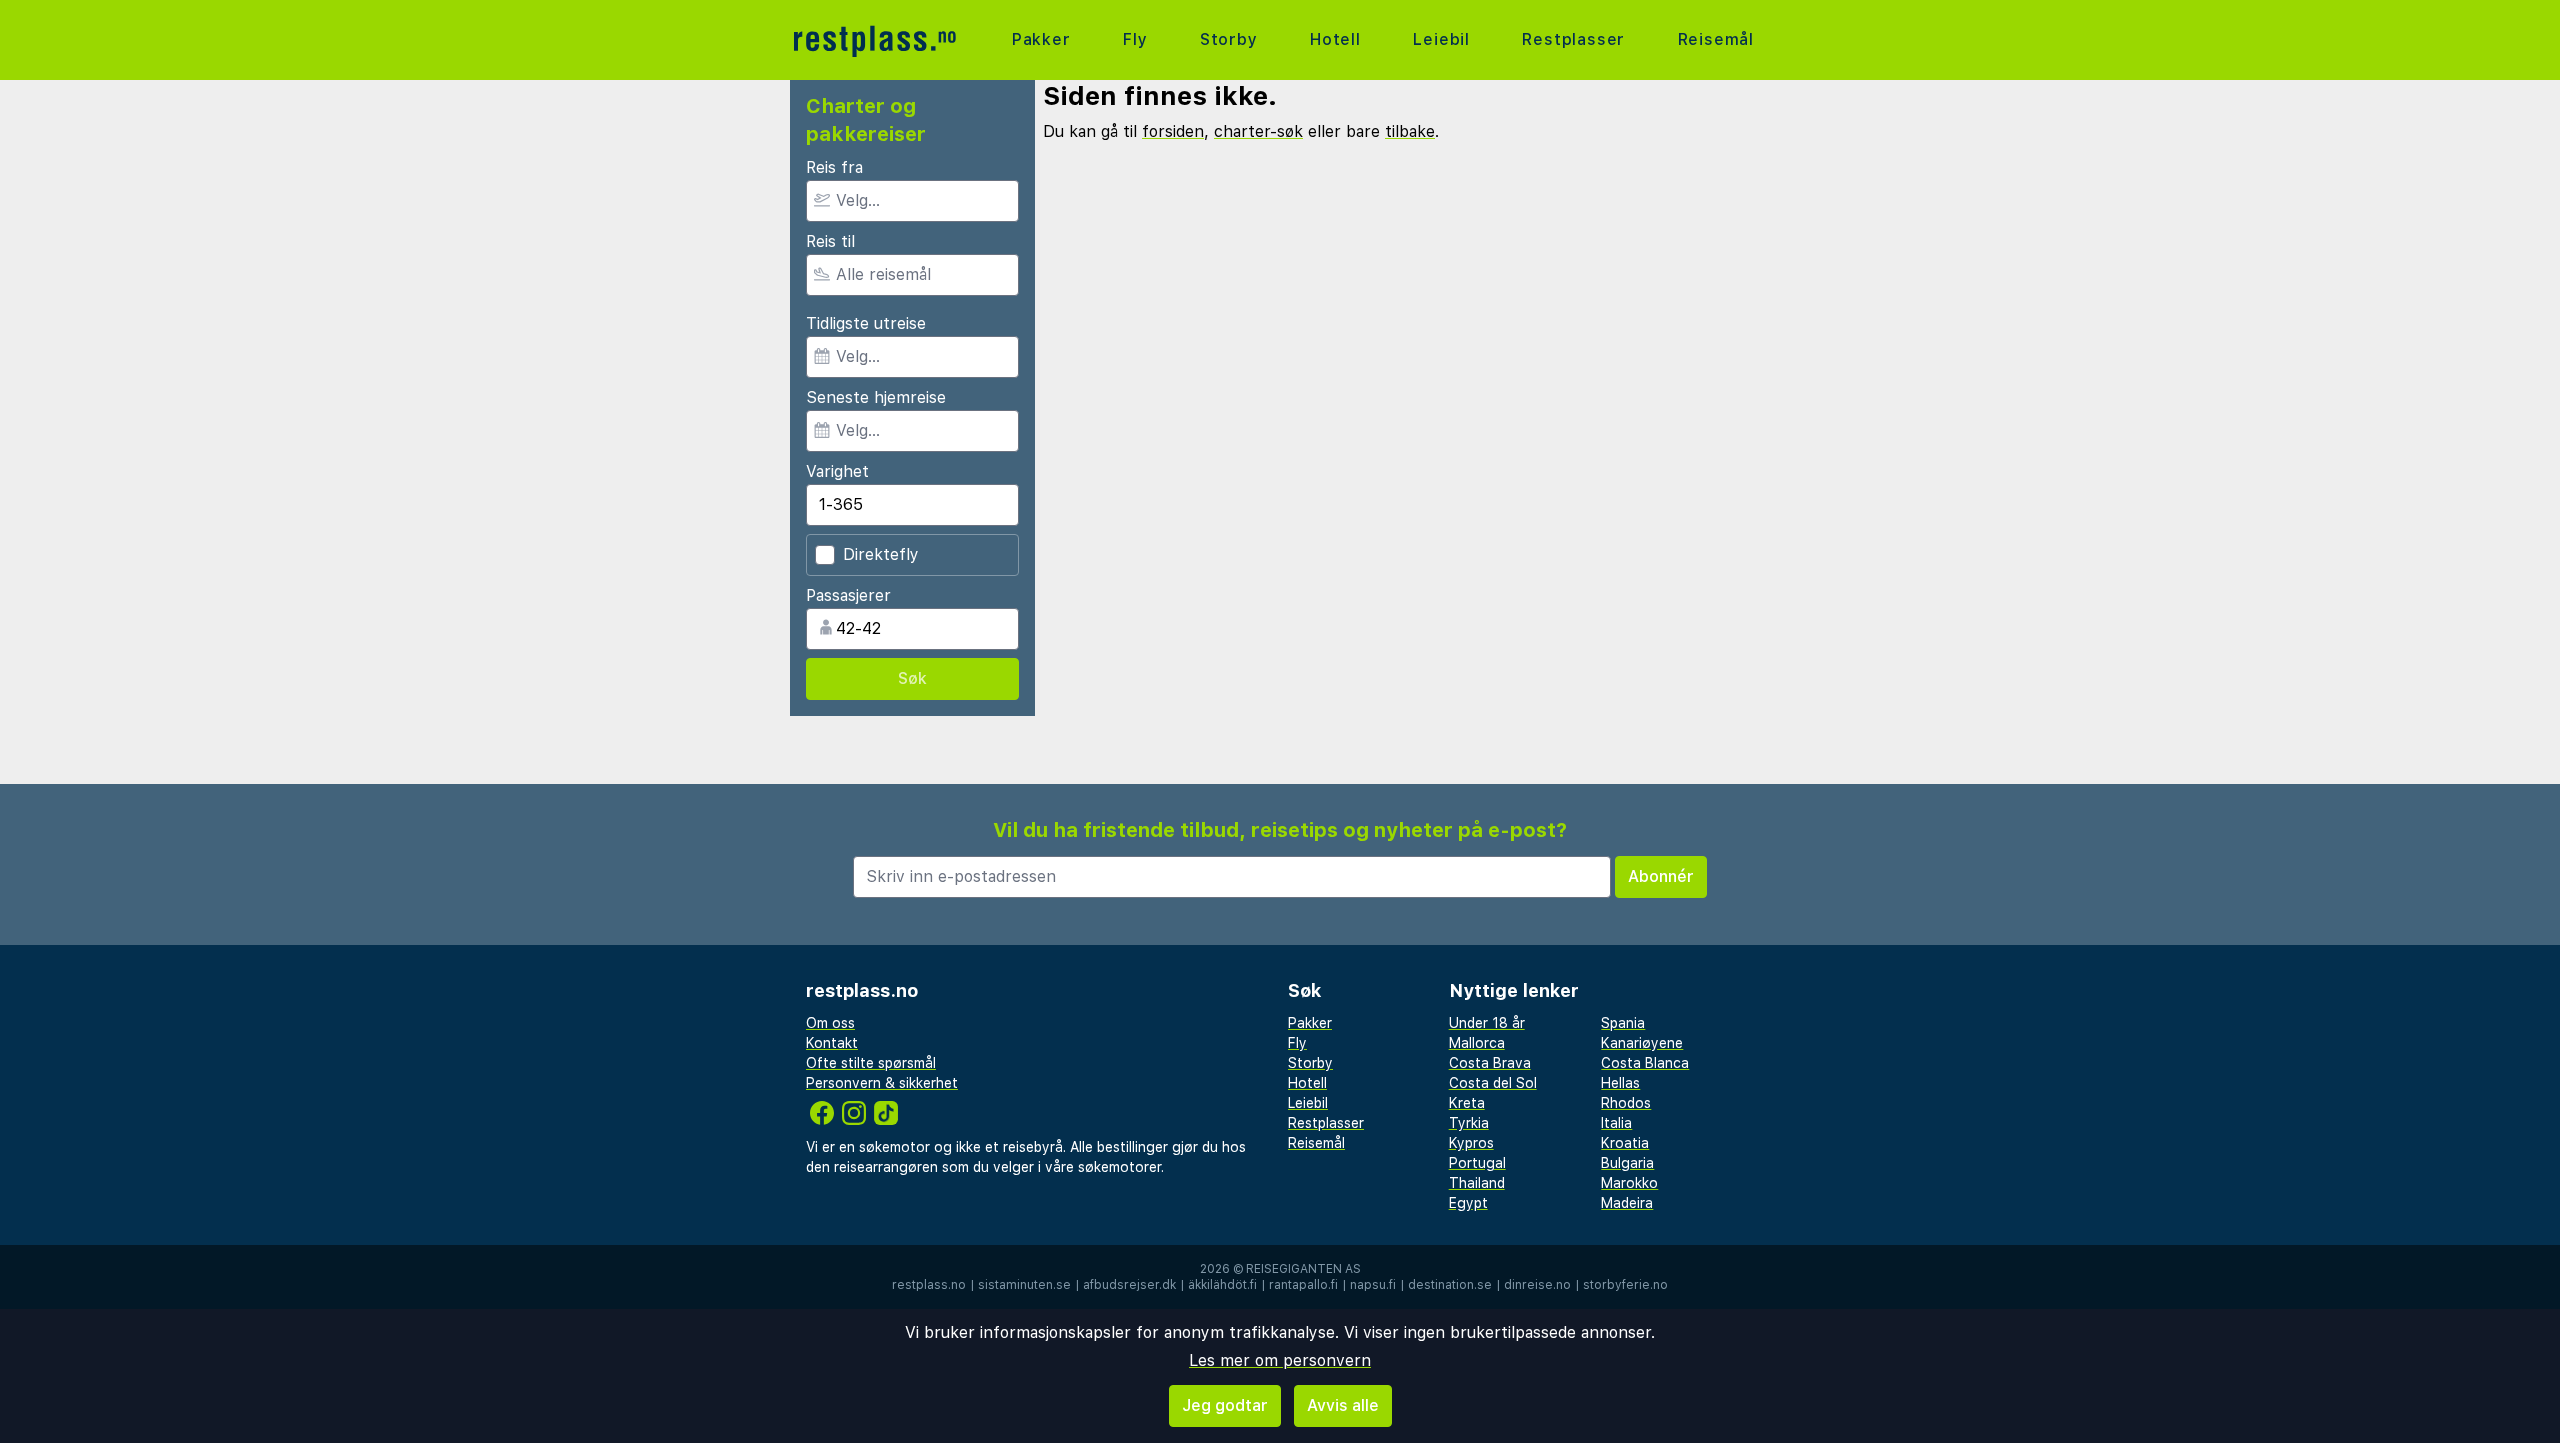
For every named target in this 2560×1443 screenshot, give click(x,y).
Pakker (1041, 39)
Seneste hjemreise (876, 397)
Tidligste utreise (866, 323)
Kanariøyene (1642, 1043)
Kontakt (832, 1043)
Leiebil (1441, 39)
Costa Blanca (1645, 1063)
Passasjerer (848, 595)
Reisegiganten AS (1303, 1269)
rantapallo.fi (1303, 1285)
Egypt (1468, 1203)
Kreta (1467, 1103)
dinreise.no (1537, 1285)
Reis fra (834, 167)
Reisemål (1716, 39)
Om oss (830, 1023)
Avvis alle (1343, 1405)
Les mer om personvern (1280, 1360)
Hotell (1335, 39)
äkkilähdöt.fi (1222, 1285)
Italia (1616, 1123)
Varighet (837, 471)
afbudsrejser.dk (1129, 1285)
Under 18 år (1487, 1023)
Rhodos (1626, 1103)
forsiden (1173, 131)
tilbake (1410, 131)
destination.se (1450, 1285)
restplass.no (929, 1285)
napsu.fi (1373, 1285)
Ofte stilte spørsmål (871, 1063)
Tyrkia (1469, 1123)
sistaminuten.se (1024, 1285)
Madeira (1627, 1203)
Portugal (1477, 1163)
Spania (1623, 1023)
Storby (1229, 39)
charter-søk (1258, 131)
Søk (912, 678)
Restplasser (1573, 39)
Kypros (1471, 1143)
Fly (1135, 39)
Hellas (1620, 1083)
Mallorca (1477, 1043)
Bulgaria (1627, 1163)
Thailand (1477, 1183)
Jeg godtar (1225, 1405)
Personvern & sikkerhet (882, 1083)
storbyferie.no (1625, 1285)
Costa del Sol (1493, 1083)
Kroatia (1625, 1143)
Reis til (830, 241)
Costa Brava (1490, 1063)
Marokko (1629, 1183)
